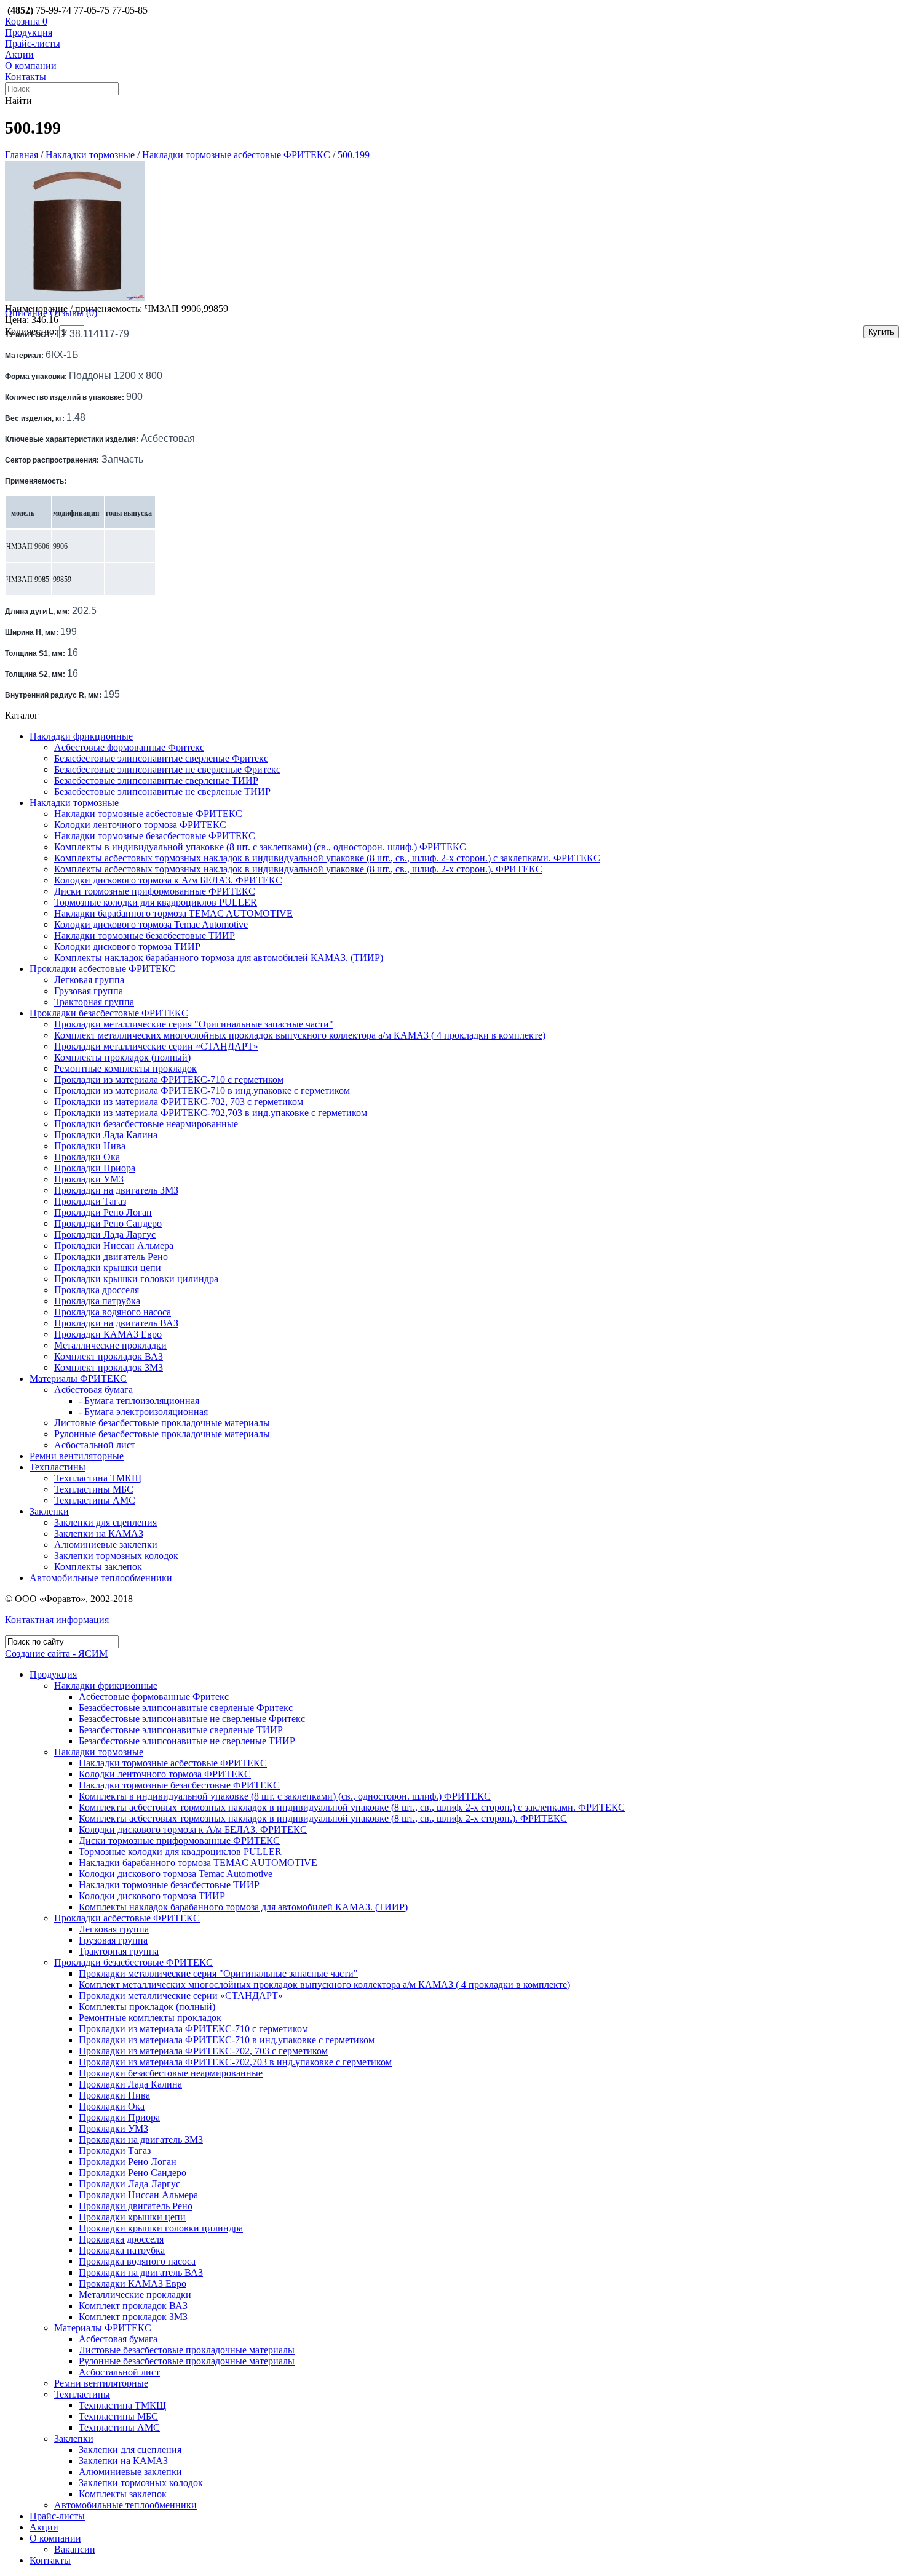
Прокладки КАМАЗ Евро (108, 1334)
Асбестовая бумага (93, 1390)
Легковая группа (89, 980)
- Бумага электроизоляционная (143, 1412)
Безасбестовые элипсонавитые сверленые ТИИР (156, 780)
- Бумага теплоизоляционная (139, 1401)
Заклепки (49, 1511)
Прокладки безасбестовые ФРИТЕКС (109, 1013)
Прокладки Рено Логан (103, 1212)
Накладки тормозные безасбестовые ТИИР (145, 935)
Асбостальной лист (95, 1445)
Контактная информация (57, 1620)
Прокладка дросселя (97, 1290)
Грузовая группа (89, 991)
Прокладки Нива (90, 1146)
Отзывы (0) (73, 313)
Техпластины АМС (95, 1500)
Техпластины (57, 1467)
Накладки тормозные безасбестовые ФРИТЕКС (155, 836)
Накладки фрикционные (81, 736)
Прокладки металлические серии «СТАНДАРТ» (156, 1046)
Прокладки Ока (87, 1157)
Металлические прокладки (110, 1345)
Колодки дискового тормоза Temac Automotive (151, 924)
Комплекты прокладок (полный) (122, 1057)
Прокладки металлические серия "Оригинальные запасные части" (194, 1024)
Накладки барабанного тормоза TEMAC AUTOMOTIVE (173, 913)
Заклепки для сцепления (105, 1522)
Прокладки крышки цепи (108, 1268)
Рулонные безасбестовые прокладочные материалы (162, 1434)
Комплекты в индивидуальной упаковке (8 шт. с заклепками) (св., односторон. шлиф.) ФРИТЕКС (260, 847)
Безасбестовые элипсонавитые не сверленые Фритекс (167, 769)
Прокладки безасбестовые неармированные (146, 1124)
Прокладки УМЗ (89, 1179)
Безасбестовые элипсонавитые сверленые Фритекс (161, 758)
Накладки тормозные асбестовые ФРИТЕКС (236, 155)
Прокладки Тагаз (90, 1201)
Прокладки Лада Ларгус (105, 1234)
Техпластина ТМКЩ (98, 1478)
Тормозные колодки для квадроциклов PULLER (156, 902)
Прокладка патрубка (97, 1301)
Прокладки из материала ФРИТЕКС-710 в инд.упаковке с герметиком (202, 1091)
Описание (26, 313)
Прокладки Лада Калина (106, 1135)
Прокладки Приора (95, 1168)
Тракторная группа (94, 1002)
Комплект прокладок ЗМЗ (109, 1367)
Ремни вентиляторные (77, 1456)
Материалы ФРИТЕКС (78, 1378)
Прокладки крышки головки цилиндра (136, 1279)
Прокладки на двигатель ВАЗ (116, 1323)
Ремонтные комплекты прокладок (125, 1068)
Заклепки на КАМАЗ (99, 1533)
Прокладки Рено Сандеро (108, 1223)
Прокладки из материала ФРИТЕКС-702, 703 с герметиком (179, 1102)
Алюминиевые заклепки (106, 1545)
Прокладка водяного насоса (113, 1312)
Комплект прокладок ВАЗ (109, 1356)
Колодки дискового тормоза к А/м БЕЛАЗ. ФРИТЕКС (168, 880)
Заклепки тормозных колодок (116, 1556)
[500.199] (75, 297)
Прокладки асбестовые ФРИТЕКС (102, 969)
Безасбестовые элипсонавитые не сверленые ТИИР (162, 792)
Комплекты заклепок (98, 1567)
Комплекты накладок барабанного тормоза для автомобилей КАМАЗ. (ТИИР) (219, 958)
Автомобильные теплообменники (101, 1578)
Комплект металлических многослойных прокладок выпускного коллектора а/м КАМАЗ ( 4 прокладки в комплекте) (300, 1035)
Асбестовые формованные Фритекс (129, 747)
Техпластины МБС (94, 1489)
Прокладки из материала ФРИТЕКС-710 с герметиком (169, 1079)
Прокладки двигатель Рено (111, 1257)
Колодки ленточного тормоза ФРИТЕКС (140, 825)
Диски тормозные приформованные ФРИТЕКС (155, 891)
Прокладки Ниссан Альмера (114, 1246)
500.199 (354, 155)
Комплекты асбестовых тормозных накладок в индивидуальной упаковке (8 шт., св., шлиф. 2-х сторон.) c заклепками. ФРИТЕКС (327, 858)
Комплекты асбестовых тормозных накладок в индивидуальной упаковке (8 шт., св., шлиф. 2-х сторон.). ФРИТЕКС (298, 869)
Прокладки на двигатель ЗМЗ (116, 1190)
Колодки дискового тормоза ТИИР (127, 947)
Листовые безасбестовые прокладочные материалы (162, 1423)
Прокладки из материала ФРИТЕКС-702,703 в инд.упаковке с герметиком (211, 1113)
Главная (22, 155)
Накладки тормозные (90, 155)
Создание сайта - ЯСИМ (56, 1653)
